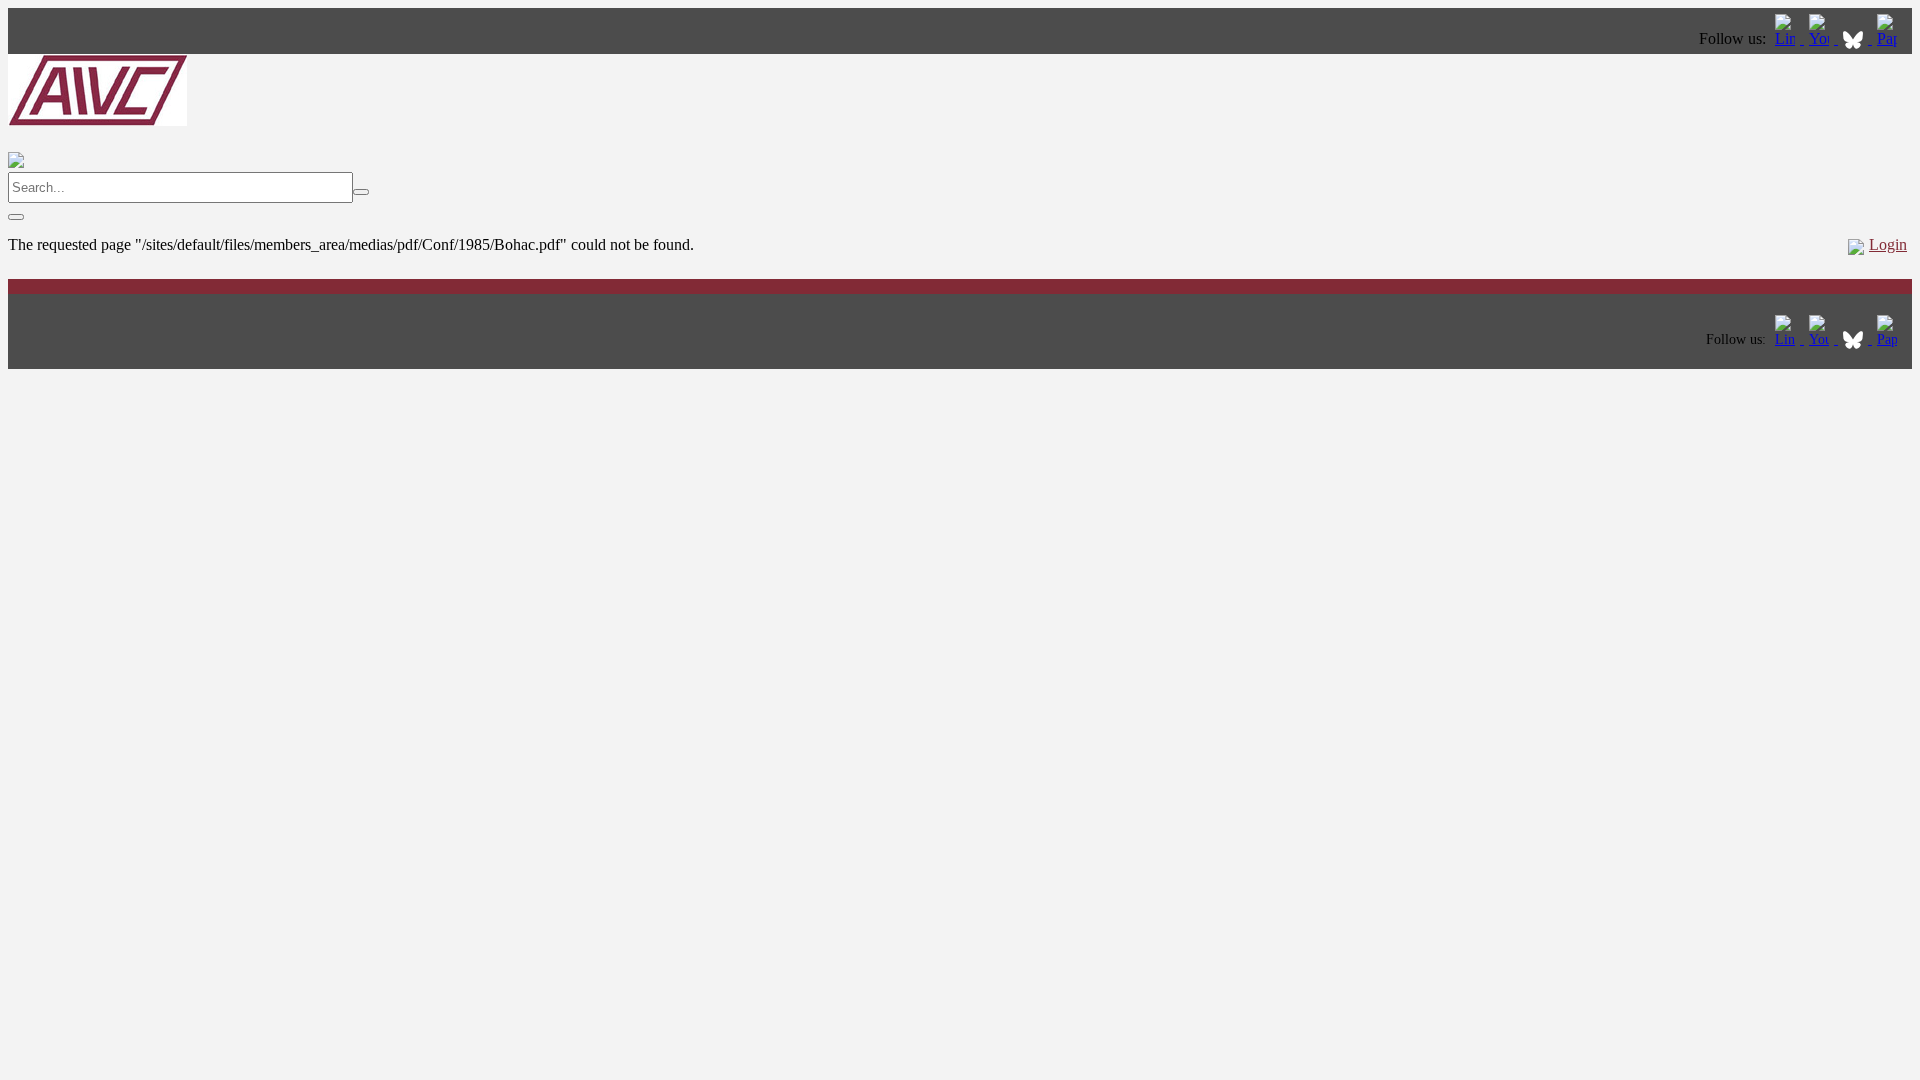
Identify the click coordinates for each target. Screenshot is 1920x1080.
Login (1888, 244)
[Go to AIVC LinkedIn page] (1787, 38)
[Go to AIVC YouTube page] (1821, 38)
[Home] (97, 120)
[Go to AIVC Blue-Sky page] (1855, 38)
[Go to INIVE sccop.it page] (1892, 38)
